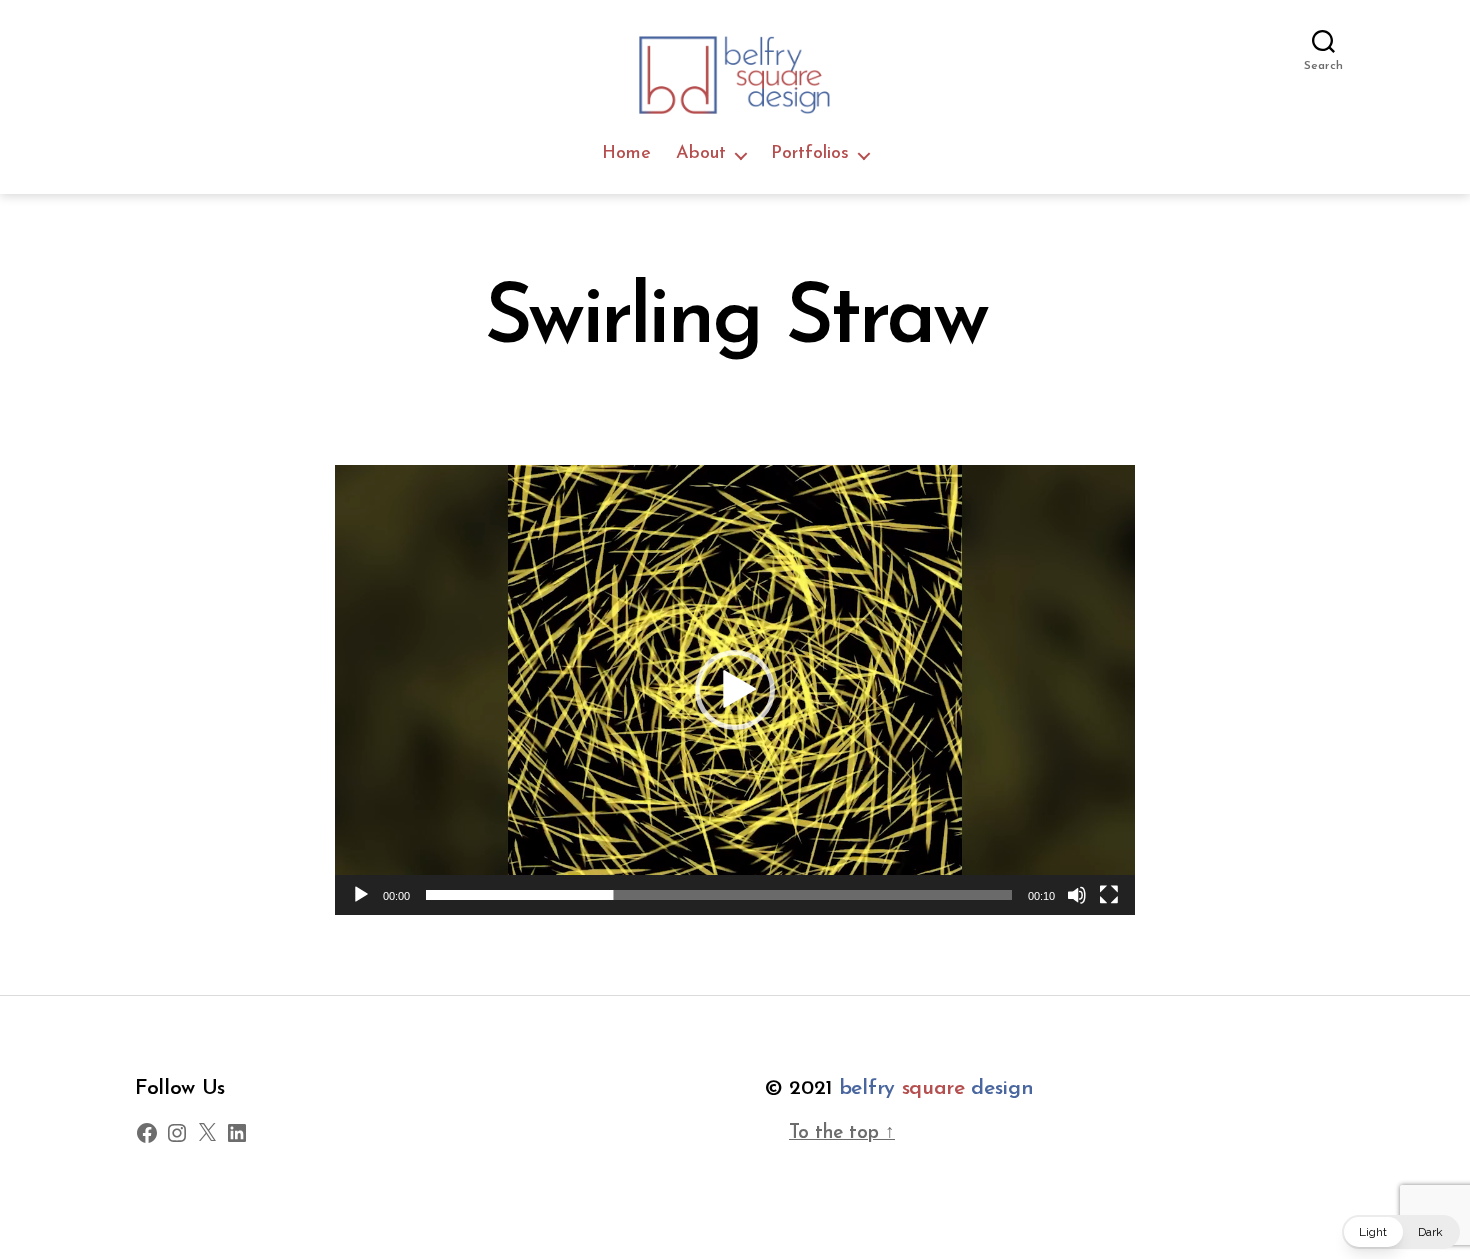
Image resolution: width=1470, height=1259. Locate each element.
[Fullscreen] (1109, 895)
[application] (735, 690)
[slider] (719, 895)
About (701, 154)
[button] (735, 690)
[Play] (361, 895)
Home (626, 154)
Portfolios (810, 154)
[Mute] (1077, 895)
